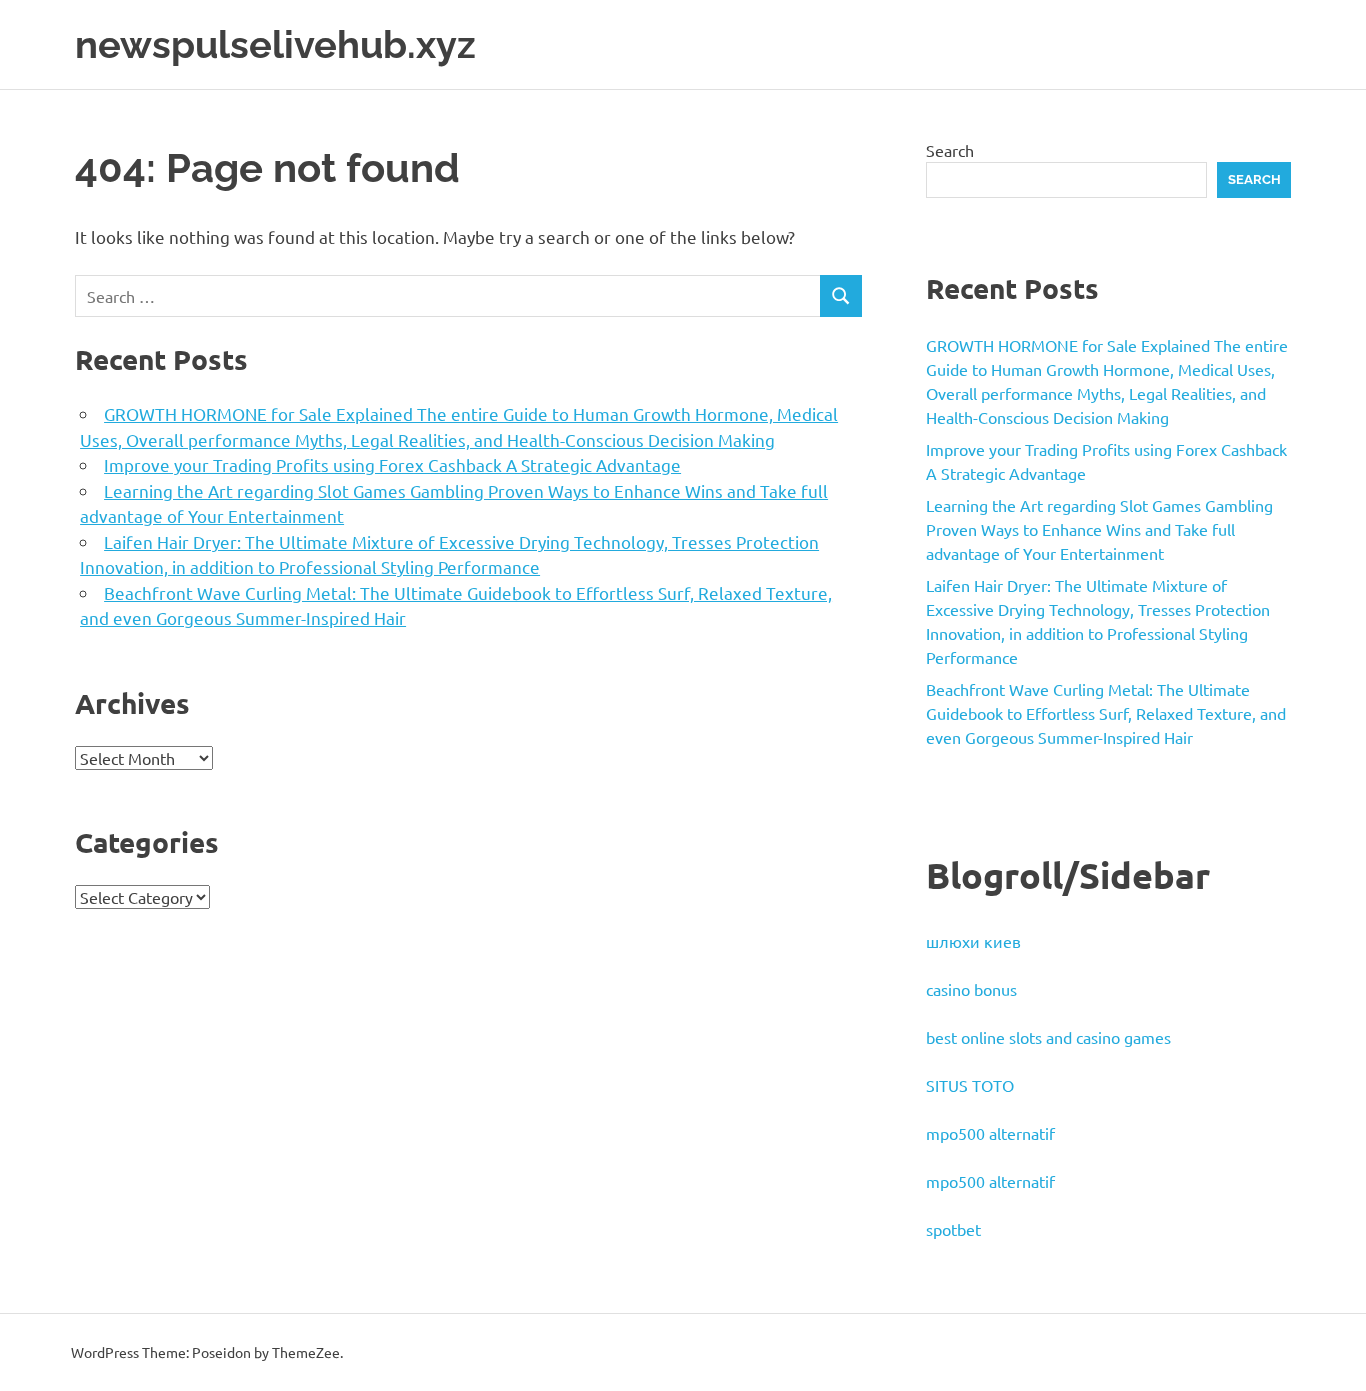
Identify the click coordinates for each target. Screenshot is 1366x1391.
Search (950, 150)
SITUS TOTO (970, 1085)
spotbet (953, 1229)
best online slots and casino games (1048, 1037)
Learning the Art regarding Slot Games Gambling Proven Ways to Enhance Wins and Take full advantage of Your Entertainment (1099, 529)
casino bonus (971, 989)
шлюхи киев (973, 941)
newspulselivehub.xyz (275, 44)
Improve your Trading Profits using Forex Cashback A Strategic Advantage (392, 464)
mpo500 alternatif (990, 1133)
